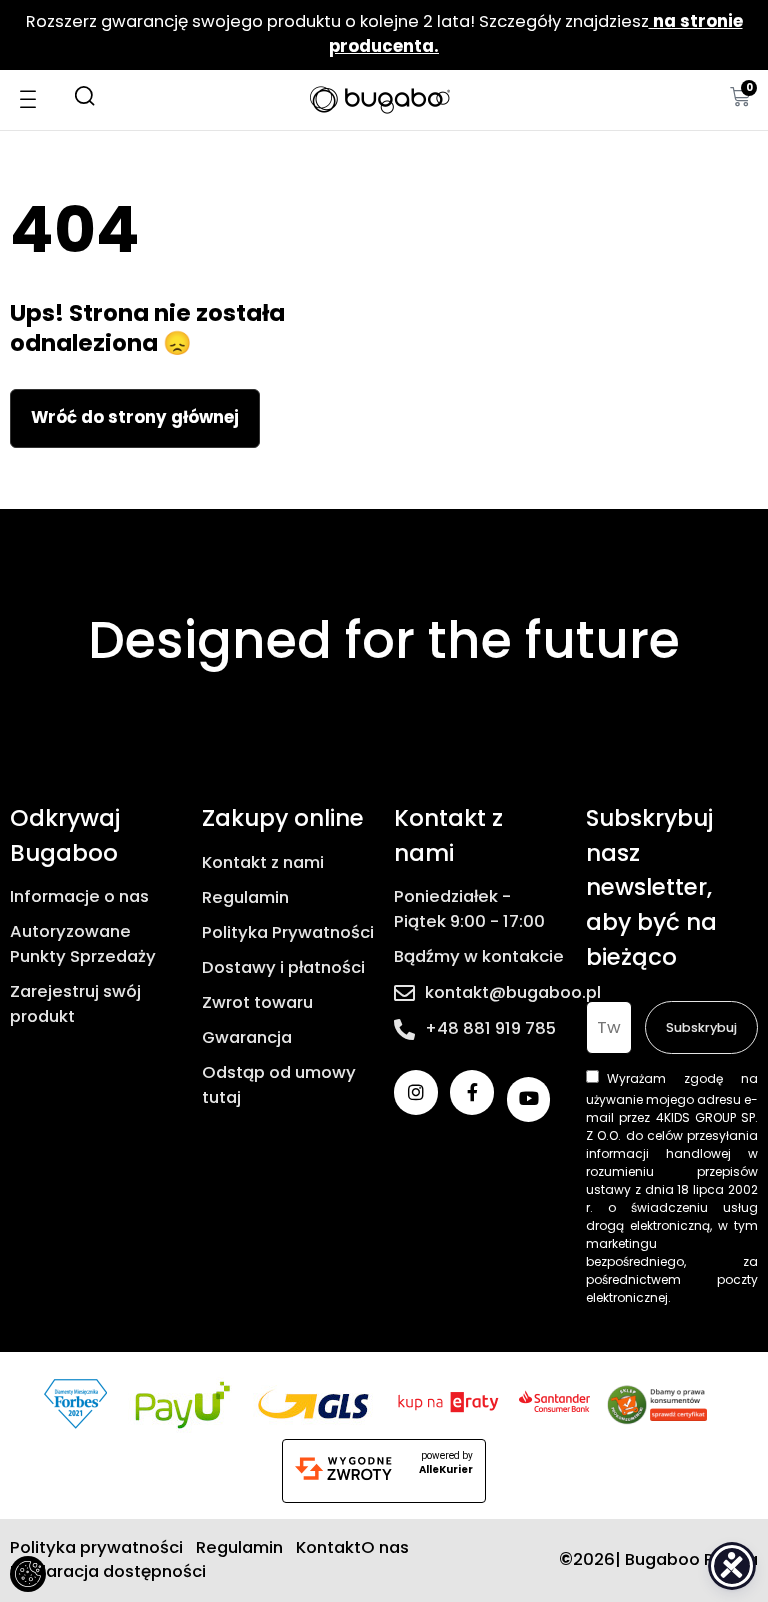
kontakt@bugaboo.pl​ (513, 992)
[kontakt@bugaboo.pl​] (404, 993)
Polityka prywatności (96, 1547)
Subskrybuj (701, 1027)
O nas (385, 1547)
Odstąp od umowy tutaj (279, 1085)
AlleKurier (446, 1469)
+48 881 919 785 (490, 1028)
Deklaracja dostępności (108, 1571)
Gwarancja (247, 1037)
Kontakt (328, 1547)
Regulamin (245, 897)
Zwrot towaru (257, 1002)
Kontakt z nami (263, 862)
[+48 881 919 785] (404, 1029)
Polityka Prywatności (288, 932)
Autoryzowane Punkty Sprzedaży (83, 944)
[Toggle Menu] (36, 99)
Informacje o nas (79, 896)
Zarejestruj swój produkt (75, 1004)
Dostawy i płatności (283, 967)
